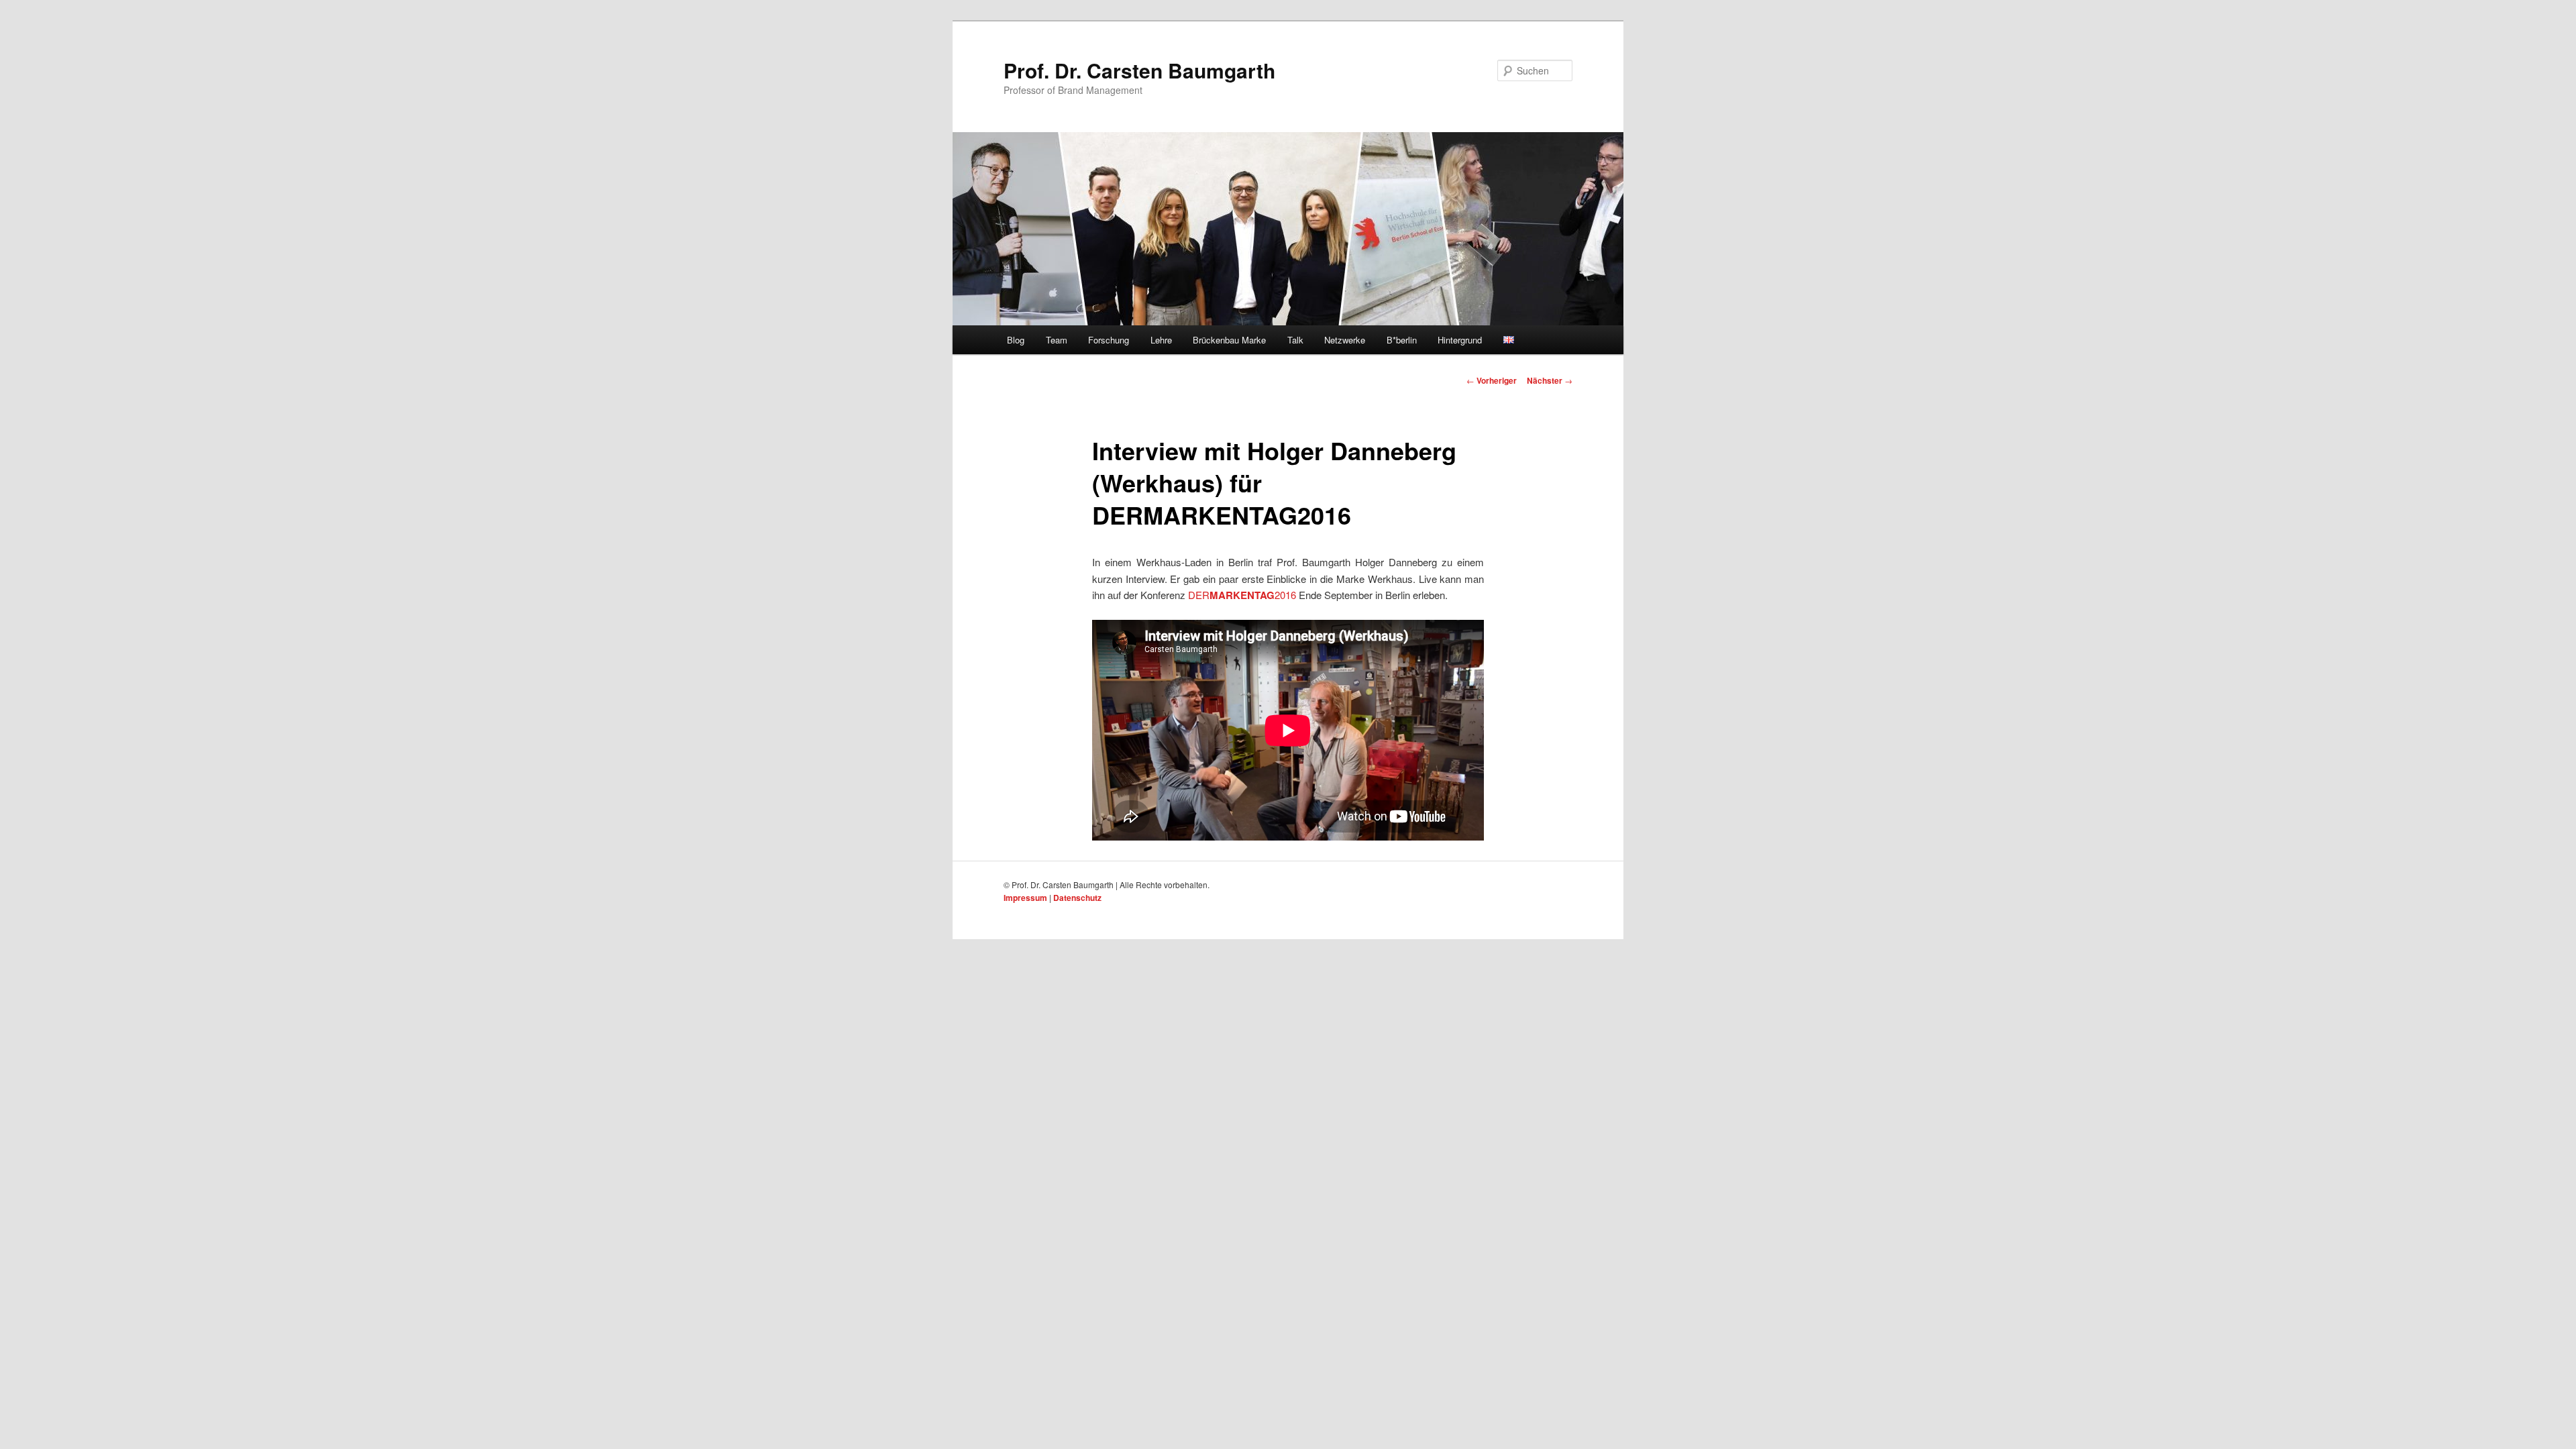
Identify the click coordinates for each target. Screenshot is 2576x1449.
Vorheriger (1492, 380)
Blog (1016, 340)
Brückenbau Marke (1229, 340)
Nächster (1550, 380)
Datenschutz (1077, 898)
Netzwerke (1345, 340)
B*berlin (1402, 340)
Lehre (1161, 340)
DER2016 (1242, 595)
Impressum (1025, 898)
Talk (1295, 340)
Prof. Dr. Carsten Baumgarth (1139, 70)
